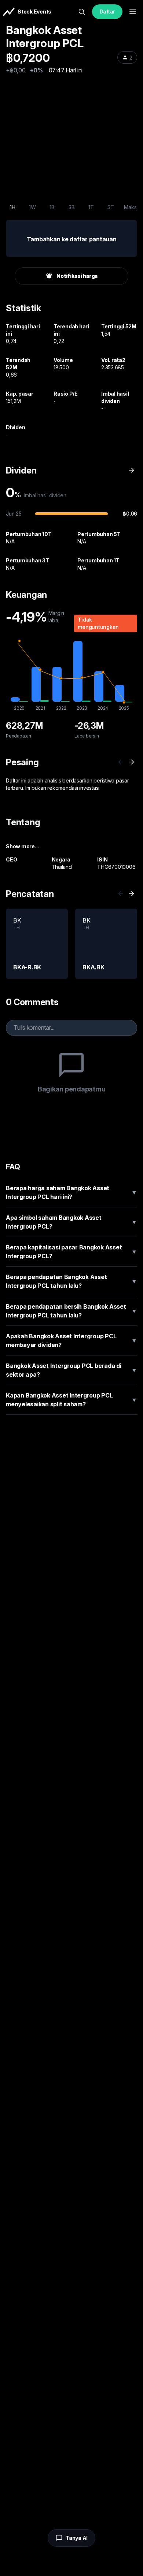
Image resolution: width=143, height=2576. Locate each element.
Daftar (107, 12)
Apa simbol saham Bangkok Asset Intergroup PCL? (71, 1222)
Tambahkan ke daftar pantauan (72, 239)
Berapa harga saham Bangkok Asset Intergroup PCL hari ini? (71, 1192)
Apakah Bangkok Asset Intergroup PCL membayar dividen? (71, 1340)
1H (13, 207)
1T (91, 207)
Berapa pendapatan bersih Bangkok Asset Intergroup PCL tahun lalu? (71, 1311)
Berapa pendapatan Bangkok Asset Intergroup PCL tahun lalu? (71, 1281)
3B (72, 207)
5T (111, 207)
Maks (130, 207)
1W (32, 207)
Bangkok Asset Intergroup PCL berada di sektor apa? (71, 1370)
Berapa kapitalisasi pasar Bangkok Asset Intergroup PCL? (71, 1252)
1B (52, 207)
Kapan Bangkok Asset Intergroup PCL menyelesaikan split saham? (71, 1400)
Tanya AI (77, 2538)
